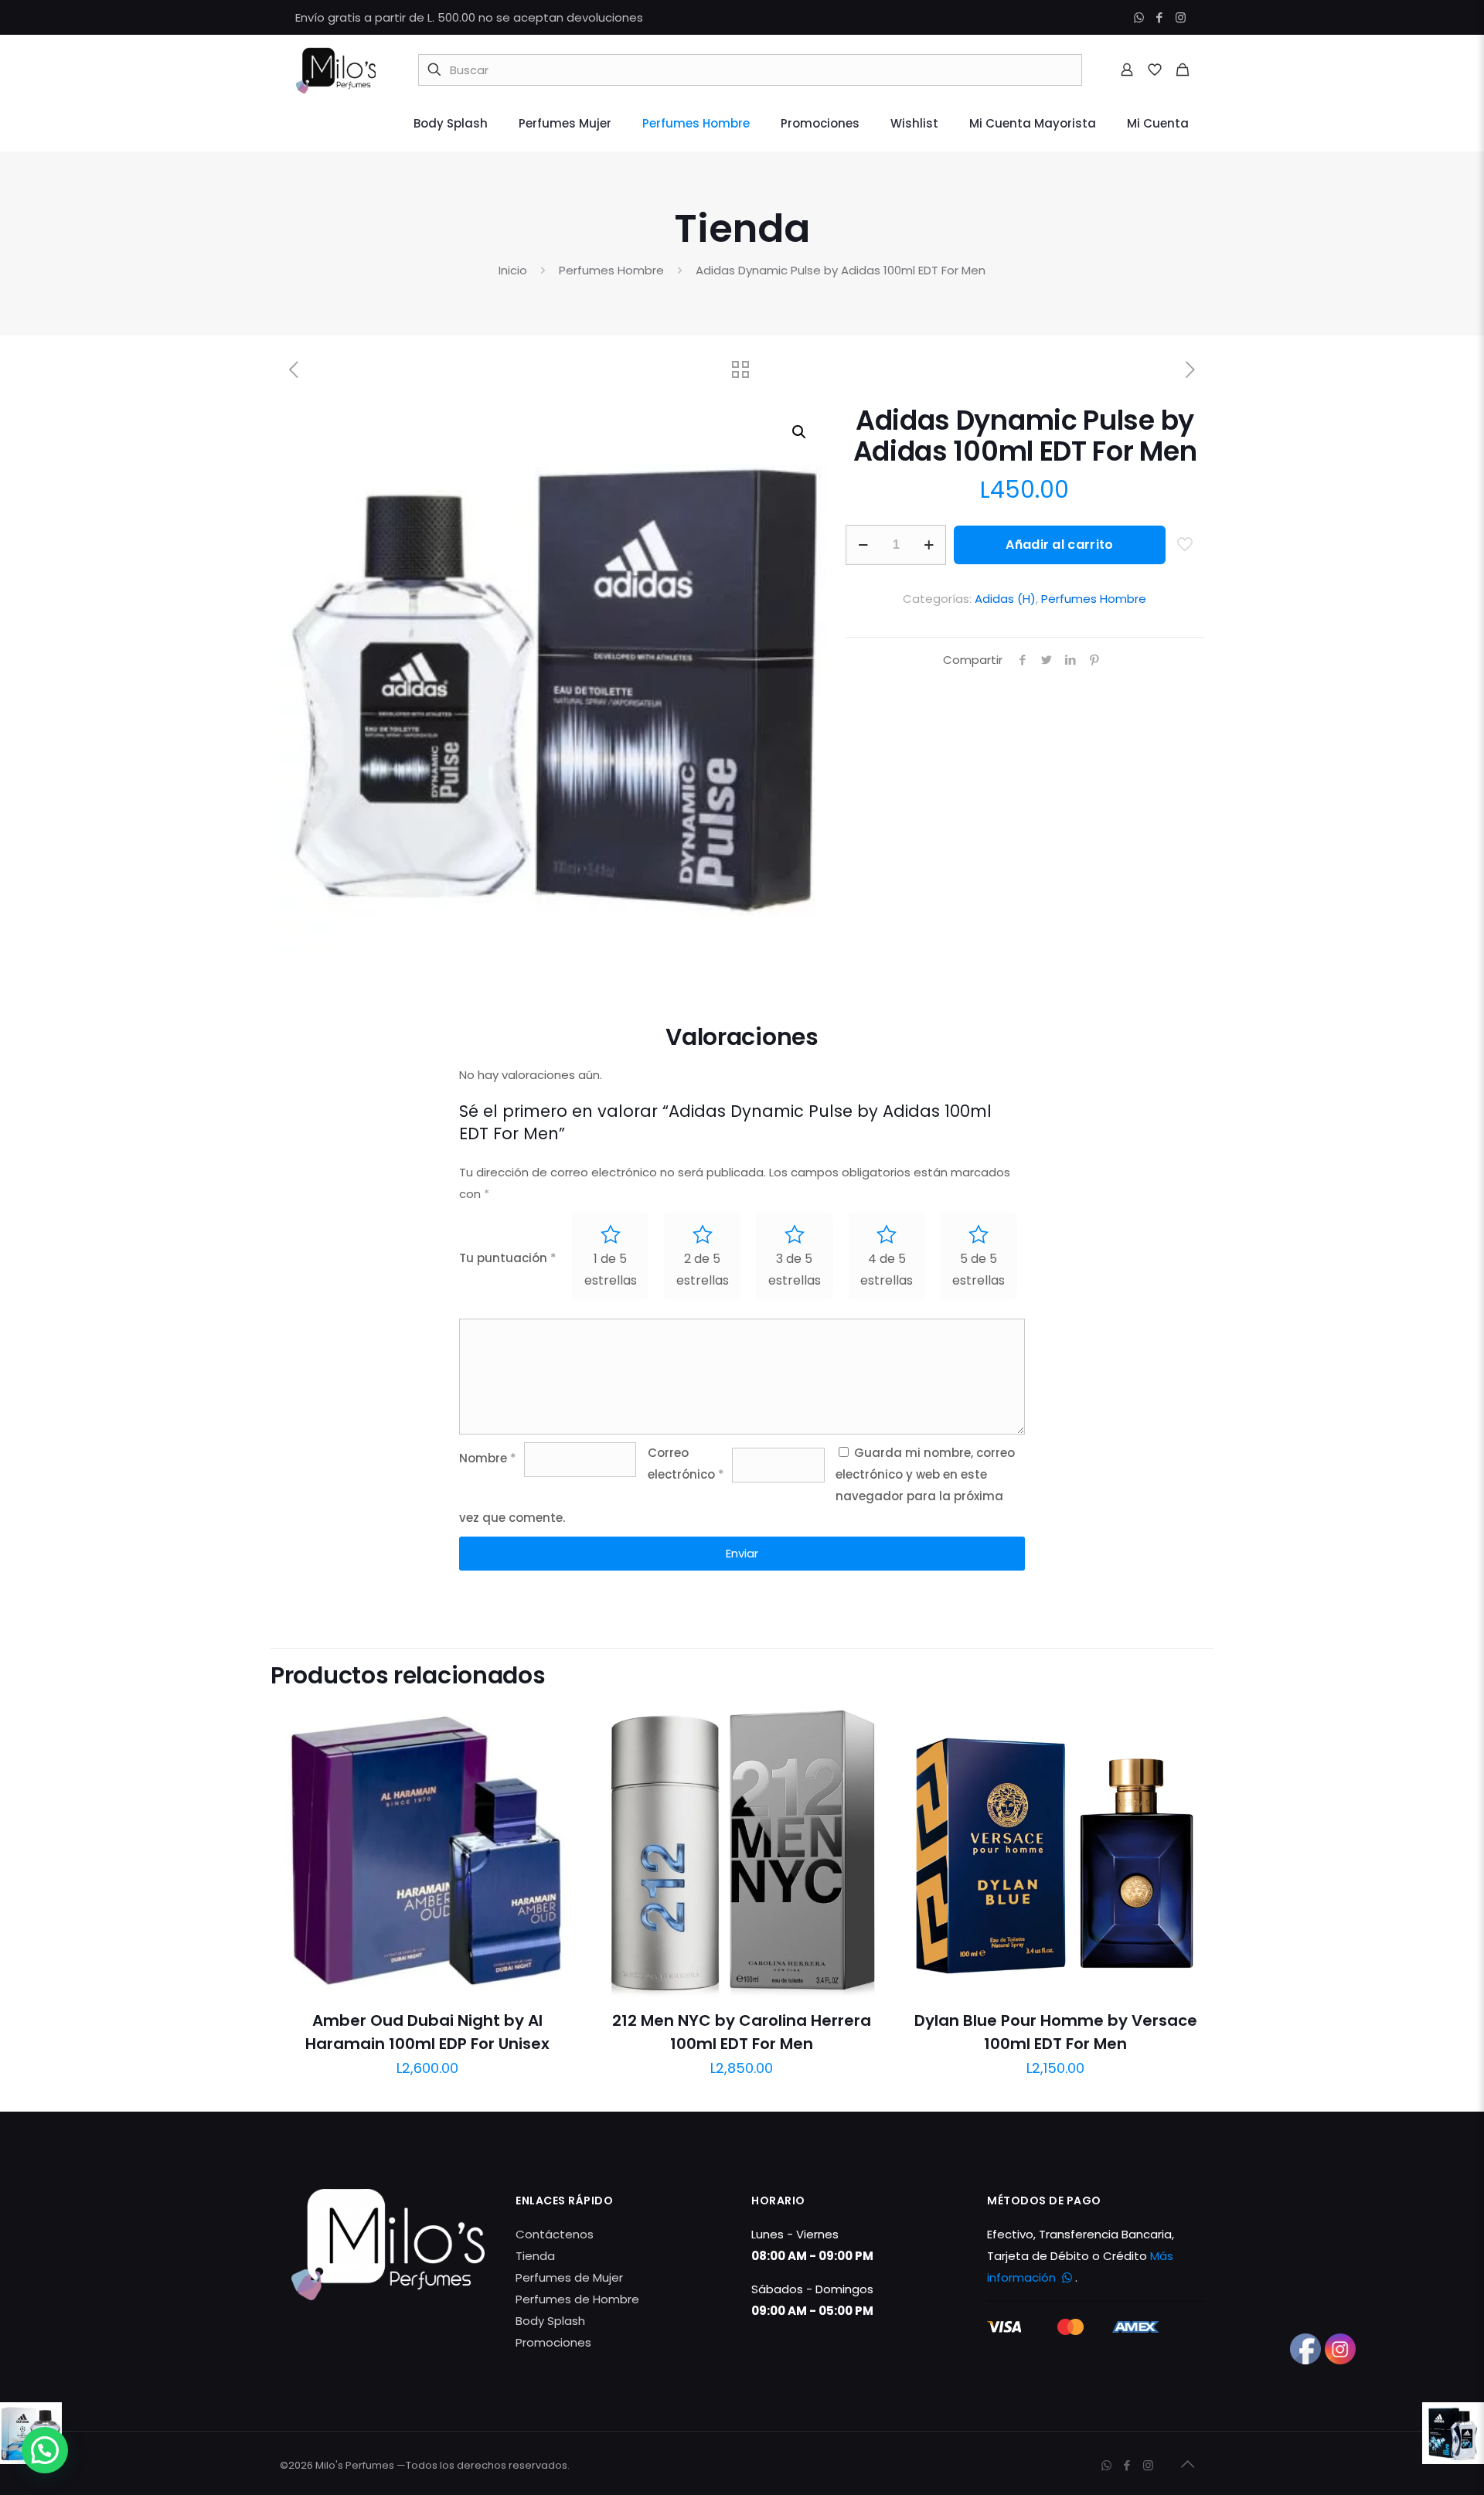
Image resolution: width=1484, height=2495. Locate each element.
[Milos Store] (335, 70)
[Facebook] (1160, 17)
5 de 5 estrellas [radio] (979, 1270)
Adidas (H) (1005, 599)
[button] (800, 432)
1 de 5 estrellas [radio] (611, 1270)
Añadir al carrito (1059, 545)
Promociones (553, 2342)
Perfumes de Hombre (577, 2299)
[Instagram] (1181, 17)
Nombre (488, 1458)
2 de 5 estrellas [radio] (703, 1270)
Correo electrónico (686, 1464)
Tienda (535, 2256)
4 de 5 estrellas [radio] (887, 1270)
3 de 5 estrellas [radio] (795, 1270)
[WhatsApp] (1139, 17)
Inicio (513, 270)
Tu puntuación (508, 1258)
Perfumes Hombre (611, 270)
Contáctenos (555, 2234)
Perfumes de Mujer (569, 2277)
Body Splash (550, 2321)
